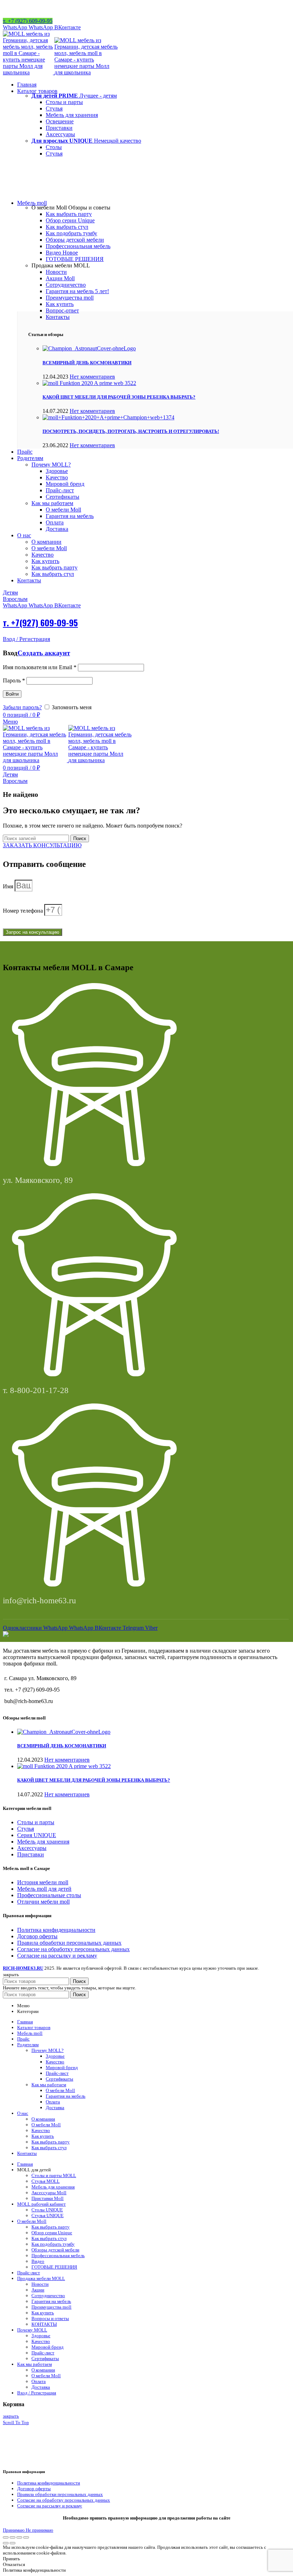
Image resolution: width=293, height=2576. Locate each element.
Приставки (31, 1854)
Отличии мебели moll (43, 1902)
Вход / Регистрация (37, 2393)
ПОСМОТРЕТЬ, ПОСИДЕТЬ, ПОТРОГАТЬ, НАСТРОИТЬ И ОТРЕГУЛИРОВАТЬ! (131, 431)
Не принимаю (39, 2530)
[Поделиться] (13, 2537)
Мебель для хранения (43, 1842)
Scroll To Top (16, 2422)
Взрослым (15, 599)
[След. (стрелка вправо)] (13, 2543)
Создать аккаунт (44, 653)
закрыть (11, 2416)
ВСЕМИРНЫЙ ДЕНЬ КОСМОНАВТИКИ (87, 363)
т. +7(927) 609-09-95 (40, 622)
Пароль (14, 680)
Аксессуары (32, 1848)
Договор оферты (37, 1936)
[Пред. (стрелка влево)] (6, 2543)
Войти (12, 694)
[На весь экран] (19, 2537)
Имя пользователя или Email (40, 667)
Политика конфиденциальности (56, 1930)
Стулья (26, 1829)
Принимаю (14, 2530)
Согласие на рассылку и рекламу (57, 1956)
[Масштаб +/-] (26, 2537)
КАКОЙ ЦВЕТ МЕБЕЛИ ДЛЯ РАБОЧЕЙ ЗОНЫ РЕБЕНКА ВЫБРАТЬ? (119, 397)
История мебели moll (43, 1882)
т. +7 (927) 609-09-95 (28, 21)
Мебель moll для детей (44, 1889)
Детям (10, 593)
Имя (9, 886)
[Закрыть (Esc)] (6, 2537)
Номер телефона (24, 911)
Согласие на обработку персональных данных (73, 1949)
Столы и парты (36, 1822)
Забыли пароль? (22, 707)
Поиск (80, 838)
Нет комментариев (92, 377)
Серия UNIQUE (37, 1835)
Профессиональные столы (49, 1895)
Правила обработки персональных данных (69, 1943)
